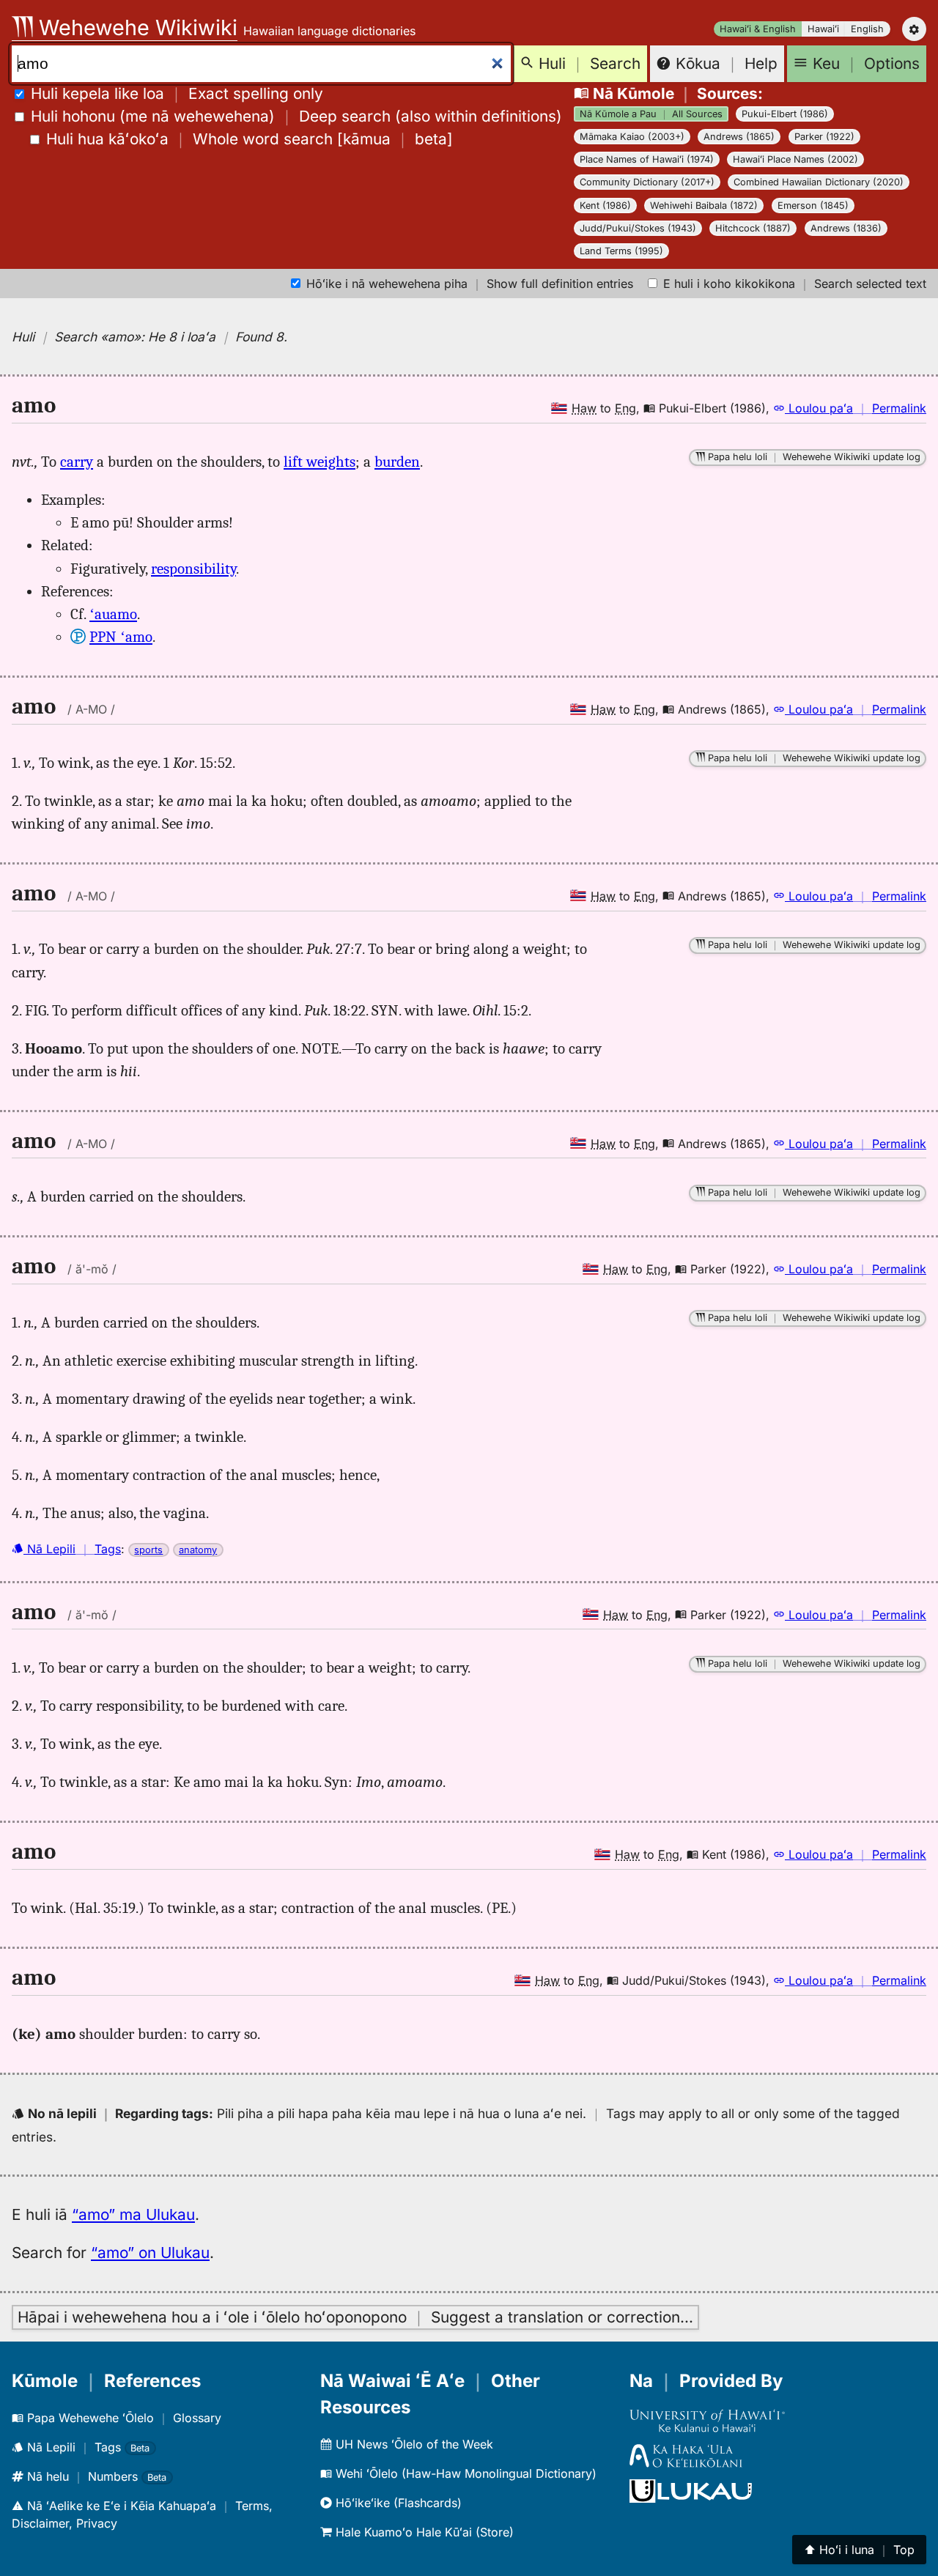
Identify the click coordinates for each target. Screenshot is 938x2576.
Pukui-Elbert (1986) (785, 114)
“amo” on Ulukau (150, 2253)
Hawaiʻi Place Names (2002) (795, 159)
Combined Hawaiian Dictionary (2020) (819, 182)
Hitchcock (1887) (753, 228)
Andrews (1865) (739, 137)
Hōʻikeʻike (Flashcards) (397, 2503)
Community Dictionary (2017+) (647, 182)
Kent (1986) (605, 206)
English (867, 29)
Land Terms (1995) (621, 251)
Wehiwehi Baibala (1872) (704, 206)
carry (77, 462)
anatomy (198, 1550)
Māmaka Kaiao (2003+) (632, 137)
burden (397, 462)
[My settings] (914, 29)
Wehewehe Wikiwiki (135, 27)
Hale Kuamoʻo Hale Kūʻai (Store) (423, 2532)
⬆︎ (859, 2550)
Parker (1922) (824, 137)
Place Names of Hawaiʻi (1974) (647, 159)
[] (250, 139)
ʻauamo (113, 614)
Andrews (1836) (846, 228)
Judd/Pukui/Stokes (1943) (638, 228)
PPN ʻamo (121, 637)
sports (148, 1550)
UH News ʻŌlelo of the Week (413, 2444)
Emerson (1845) (813, 206)
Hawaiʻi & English (758, 29)
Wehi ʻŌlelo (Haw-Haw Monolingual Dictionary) (464, 2473)
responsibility (193, 569)
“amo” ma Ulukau (133, 2214)
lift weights (320, 462)
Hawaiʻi (823, 29)
